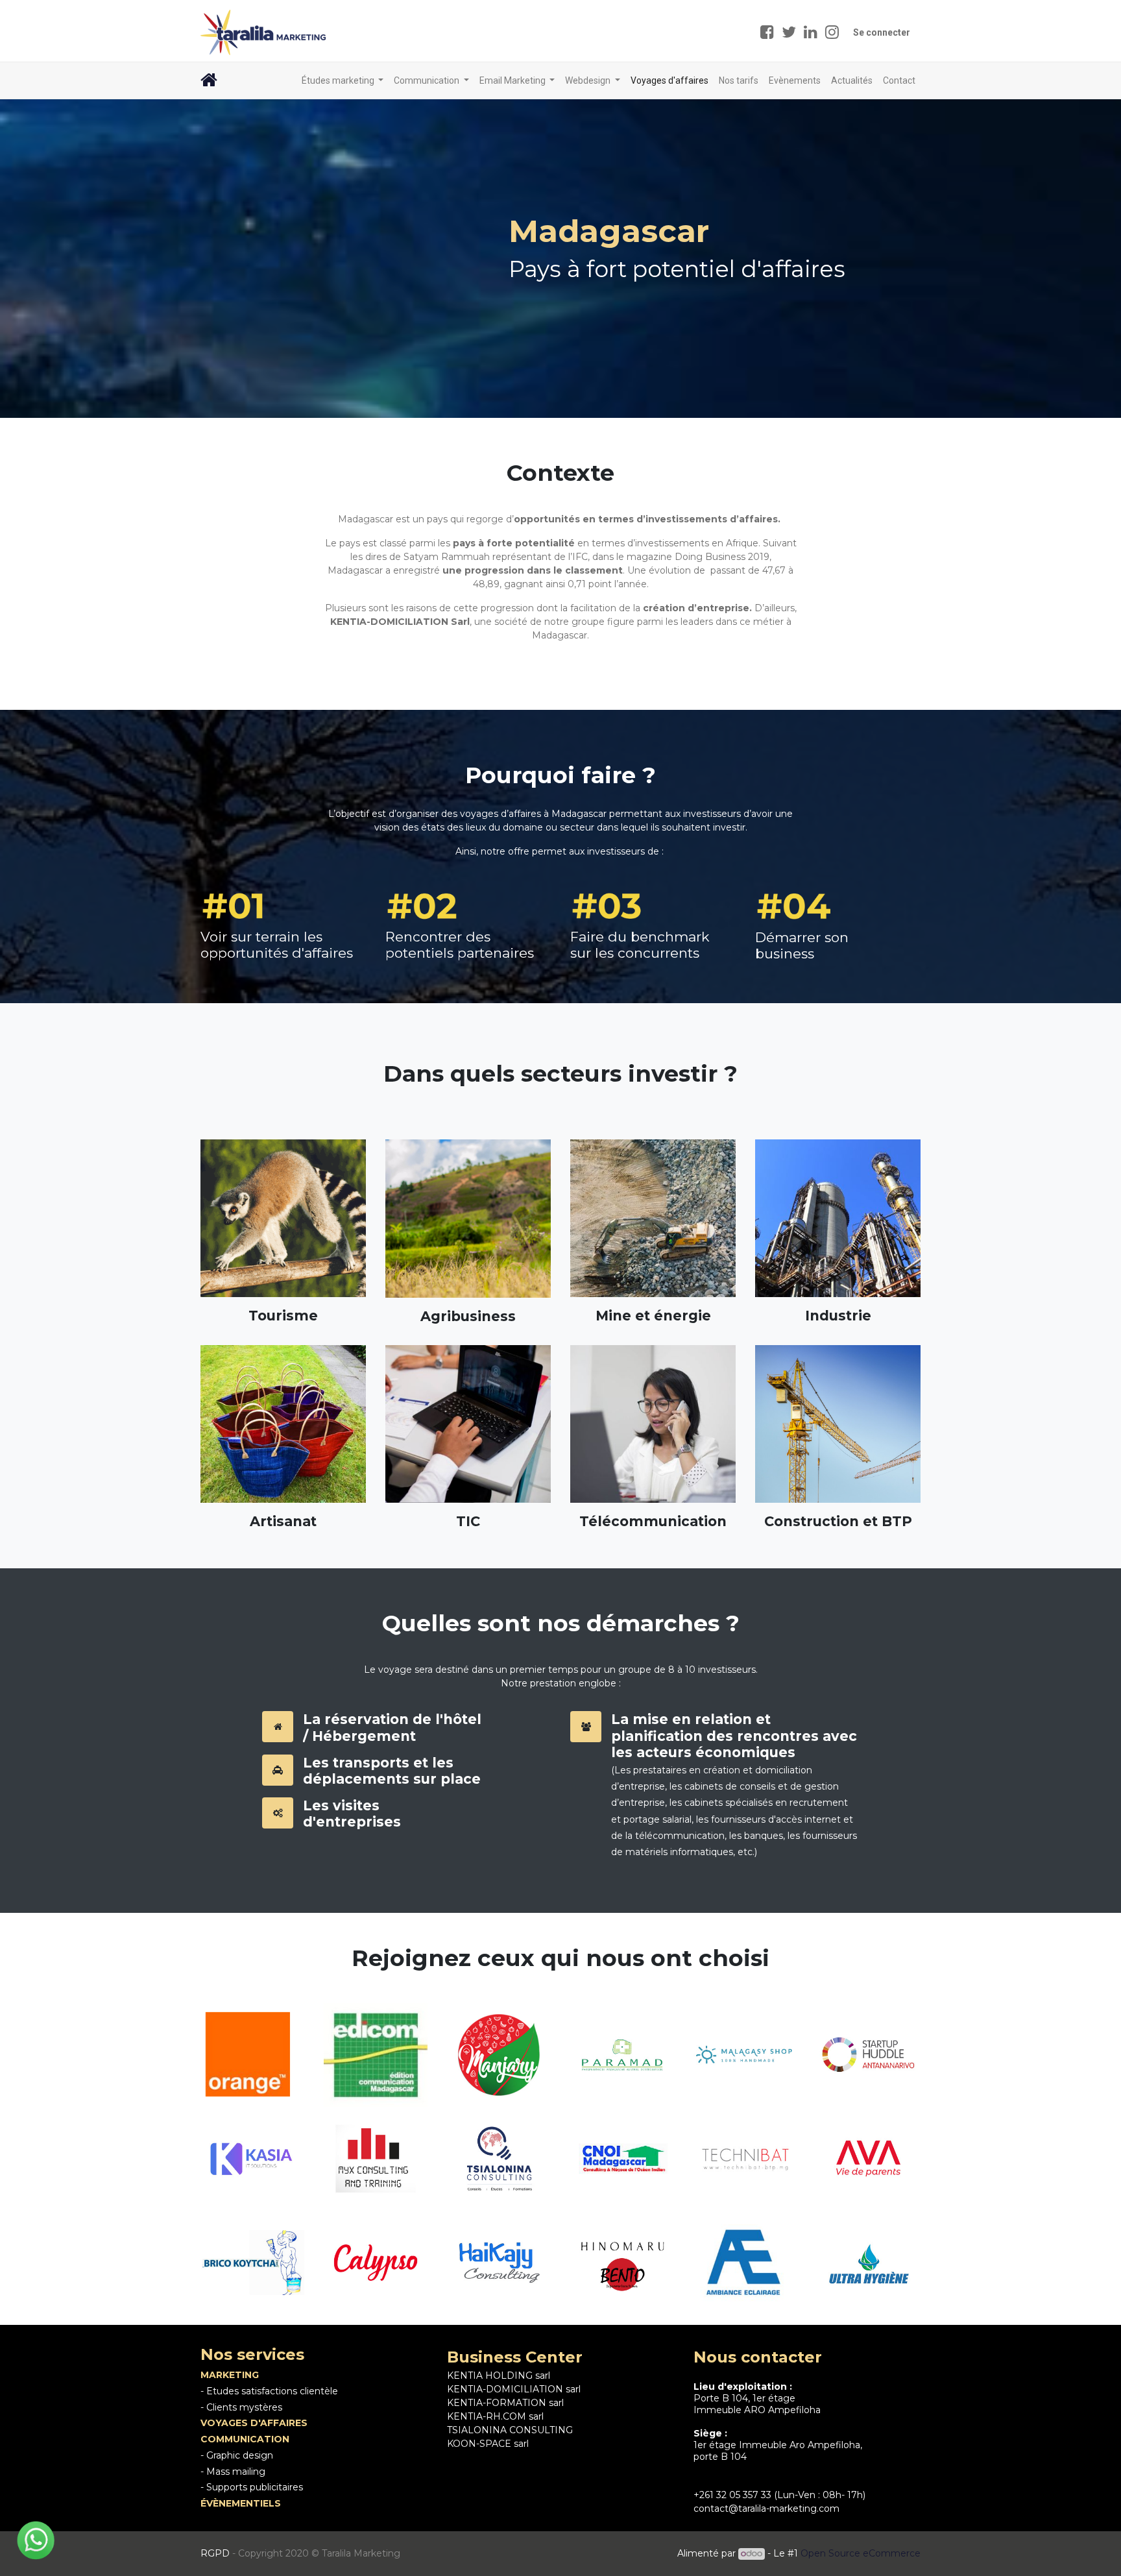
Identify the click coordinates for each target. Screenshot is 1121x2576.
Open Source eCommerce (861, 2553)
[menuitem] (669, 81)
